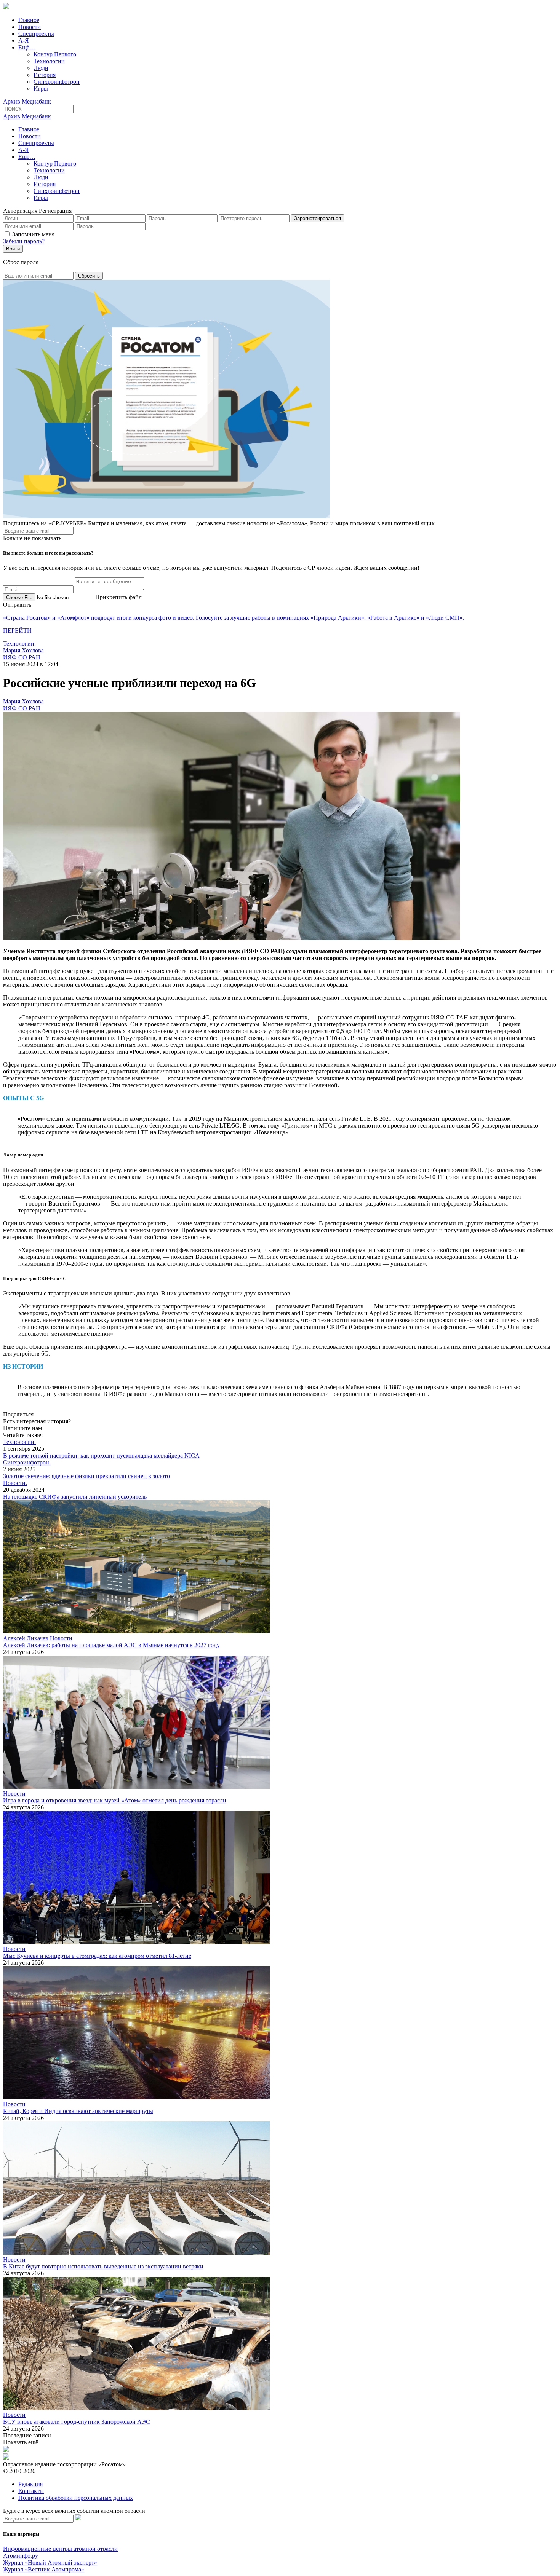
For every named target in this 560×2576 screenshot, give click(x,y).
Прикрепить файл (118, 597)
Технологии (49, 61)
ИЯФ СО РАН (22, 657)
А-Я (24, 41)
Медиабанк (36, 101)
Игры (41, 89)
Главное (29, 20)
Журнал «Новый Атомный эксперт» (50, 2562)
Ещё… (27, 47)
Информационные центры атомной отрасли (60, 2549)
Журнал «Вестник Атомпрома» (44, 2569)
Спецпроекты (36, 34)
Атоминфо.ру (21, 2556)
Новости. (15, 1483)
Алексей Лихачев (26, 1638)
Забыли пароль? (24, 241)
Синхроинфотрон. (27, 1462)
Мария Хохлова (23, 650)
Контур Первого (55, 54)
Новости (30, 27)
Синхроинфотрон (57, 82)
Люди (41, 68)
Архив (12, 101)
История (45, 75)
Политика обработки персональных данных (76, 2498)
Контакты (31, 2491)
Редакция (30, 2484)
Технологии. (19, 644)
